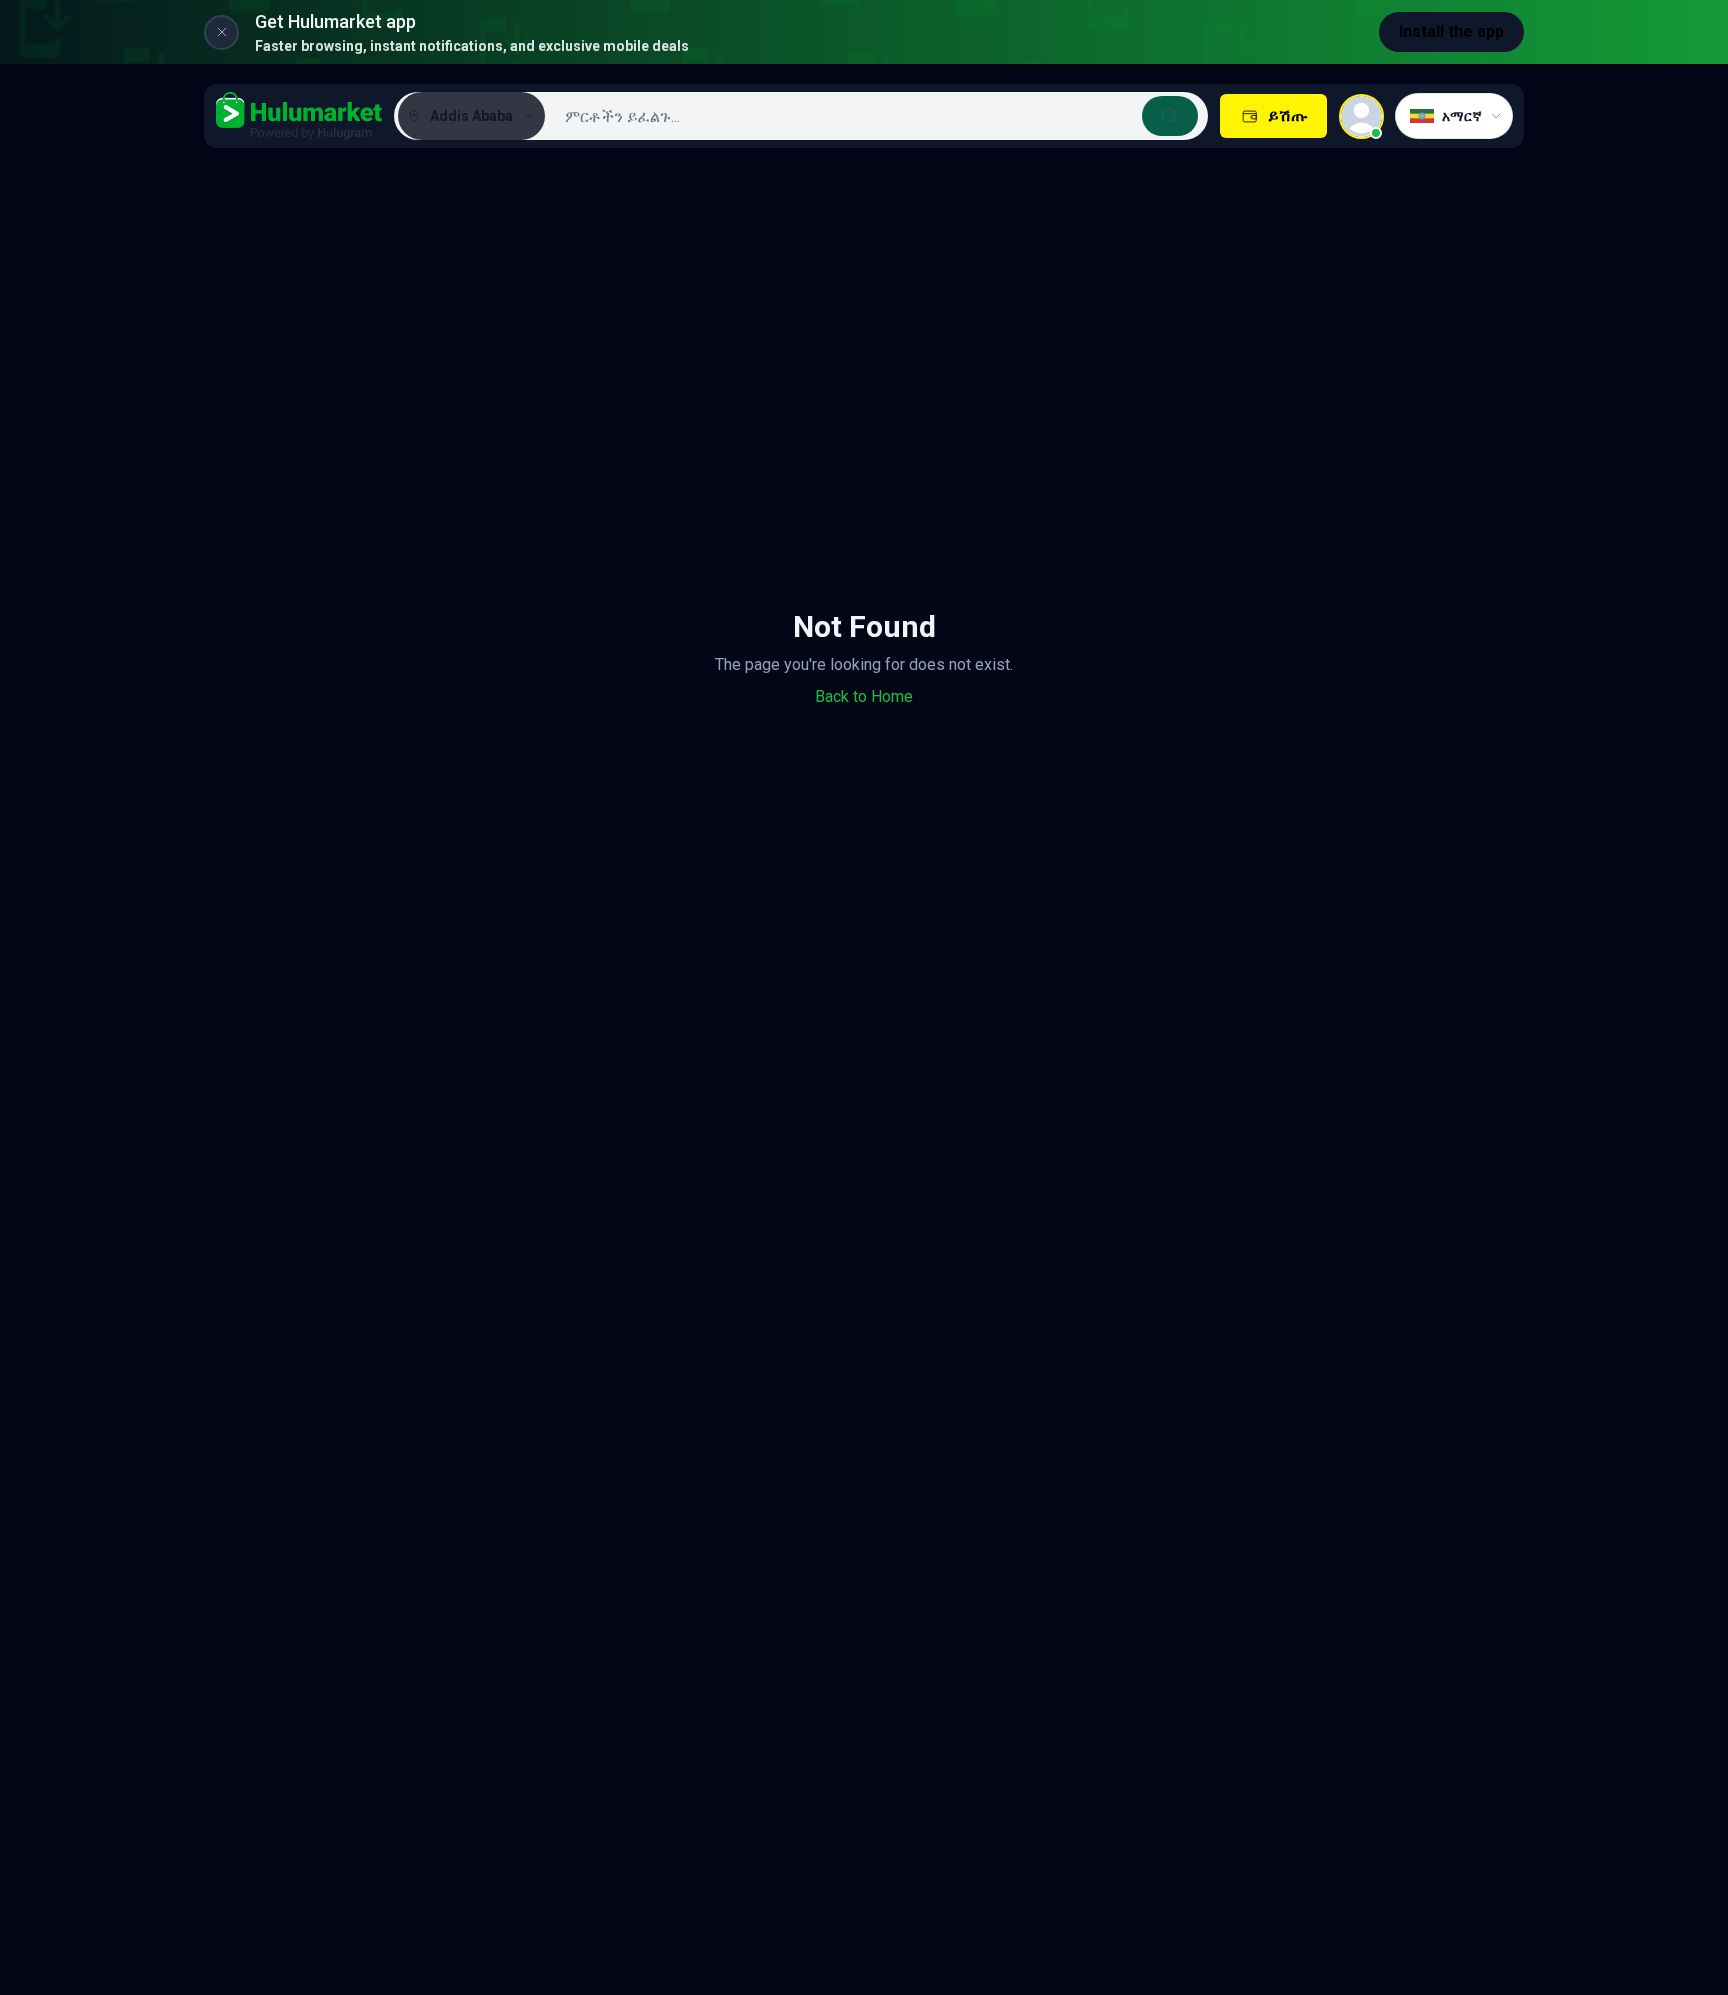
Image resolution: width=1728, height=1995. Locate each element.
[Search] (1170, 116)
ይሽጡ (1287, 115)
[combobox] (874, 116)
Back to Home (864, 696)
